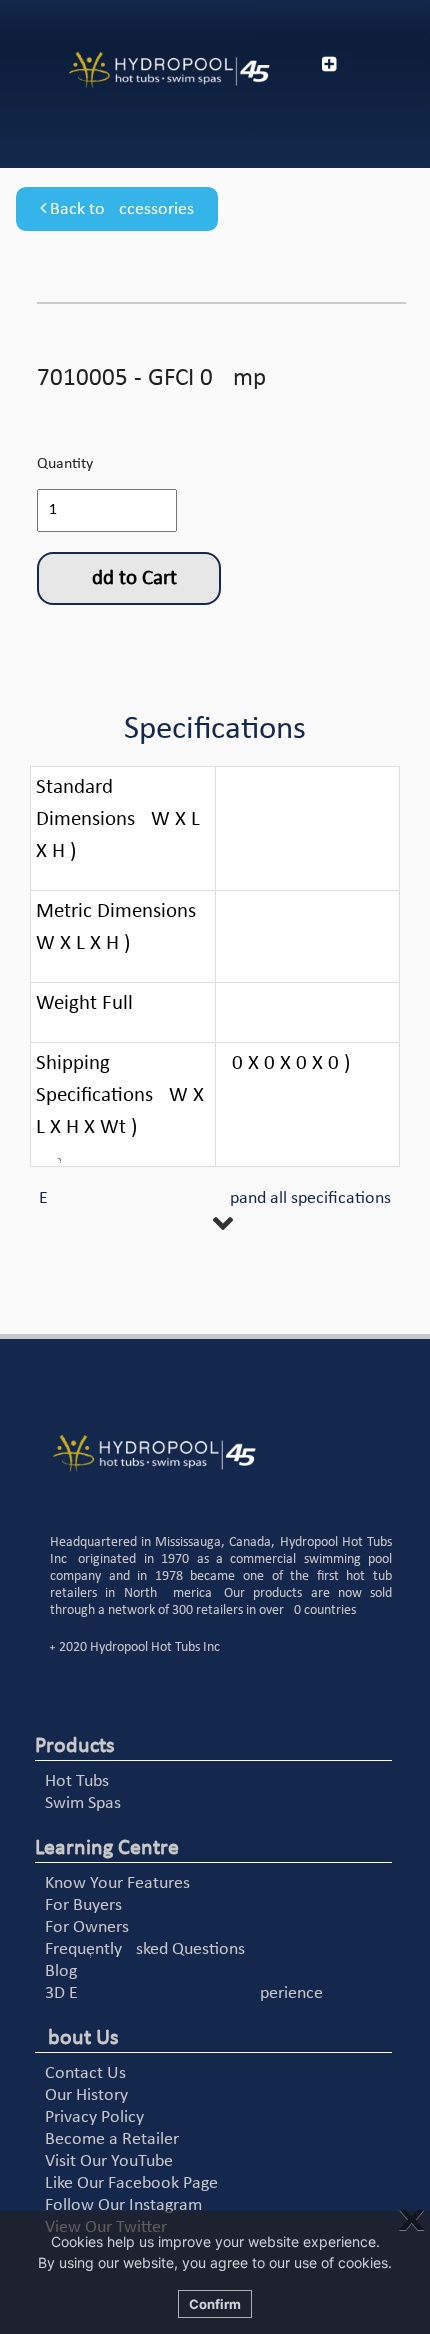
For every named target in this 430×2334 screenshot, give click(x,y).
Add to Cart (128, 578)
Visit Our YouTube (109, 2161)
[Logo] (143, 70)
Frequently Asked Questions (145, 1949)
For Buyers (83, 1905)
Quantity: (67, 464)
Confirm (215, 2304)
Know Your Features (117, 1883)
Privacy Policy (94, 2117)
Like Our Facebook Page (131, 2183)
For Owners (87, 1927)
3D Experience (184, 1993)
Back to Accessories (120, 209)
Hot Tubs (77, 1781)
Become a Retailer (112, 2139)
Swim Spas (83, 1803)
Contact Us (85, 2073)
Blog (61, 1971)
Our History (86, 2095)
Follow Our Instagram (123, 2205)
